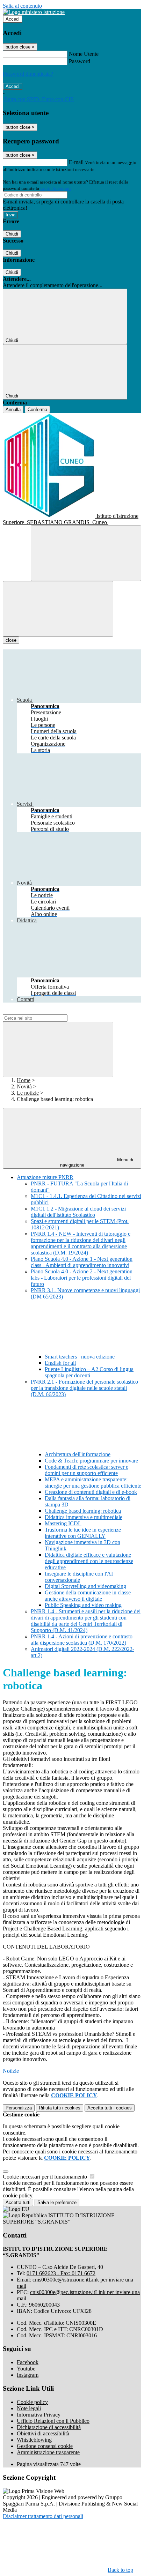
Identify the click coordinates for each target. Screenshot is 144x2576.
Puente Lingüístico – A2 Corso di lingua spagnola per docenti (89, 1372)
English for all (60, 1363)
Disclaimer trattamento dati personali (43, 2516)
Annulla (13, 410)
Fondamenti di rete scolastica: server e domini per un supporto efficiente (87, 1470)
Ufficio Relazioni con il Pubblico (53, 2421)
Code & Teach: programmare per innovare (91, 1461)
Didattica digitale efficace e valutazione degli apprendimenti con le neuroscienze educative (89, 1561)
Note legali (29, 2408)
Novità (24, 1086)
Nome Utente (84, 54)
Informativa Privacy (39, 2415)
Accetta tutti (110, 2108)
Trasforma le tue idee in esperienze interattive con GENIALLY (83, 1533)
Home (24, 1080)
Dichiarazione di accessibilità (49, 2427)
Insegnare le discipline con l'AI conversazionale (79, 1577)
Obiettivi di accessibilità (43, 2433)
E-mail (76, 162)
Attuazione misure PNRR (45, 1177)
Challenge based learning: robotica (83, 1511)
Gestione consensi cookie (45, 2446)
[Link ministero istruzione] (34, 12)
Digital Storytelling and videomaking (85, 1586)
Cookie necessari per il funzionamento (46, 2177)
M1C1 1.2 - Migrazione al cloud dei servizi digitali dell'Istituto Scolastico (78, 1212)
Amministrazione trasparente (48, 2452)
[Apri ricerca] (86, 553)
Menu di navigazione (97, 1162)
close (11, 640)
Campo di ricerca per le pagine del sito (45, 1011)
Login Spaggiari (56, 188)
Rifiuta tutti (60, 2108)
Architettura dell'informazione (78, 1454)
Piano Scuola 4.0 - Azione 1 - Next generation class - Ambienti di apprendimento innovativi (82, 1262)
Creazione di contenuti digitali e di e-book (91, 1492)
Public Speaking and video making (83, 1605)
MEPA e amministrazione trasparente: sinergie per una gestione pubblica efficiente (93, 1483)
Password (80, 61)
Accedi (13, 19)
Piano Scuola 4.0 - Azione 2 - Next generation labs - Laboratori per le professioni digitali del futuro (82, 1278)
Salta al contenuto (22, 6)
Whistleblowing (34, 2440)
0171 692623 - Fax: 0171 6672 (61, 2273)
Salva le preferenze (57, 2202)
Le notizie (28, 1093)
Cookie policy (32, 2402)
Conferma (37, 410)
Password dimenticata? (28, 74)
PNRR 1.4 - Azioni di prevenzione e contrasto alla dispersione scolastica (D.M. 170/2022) (82, 1640)
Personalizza (19, 2108)
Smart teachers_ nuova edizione (80, 1357)
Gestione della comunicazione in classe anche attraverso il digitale (88, 1596)
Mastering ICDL (63, 1523)
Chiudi (12, 234)
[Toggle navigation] (58, 609)
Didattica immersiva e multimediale (84, 1517)
